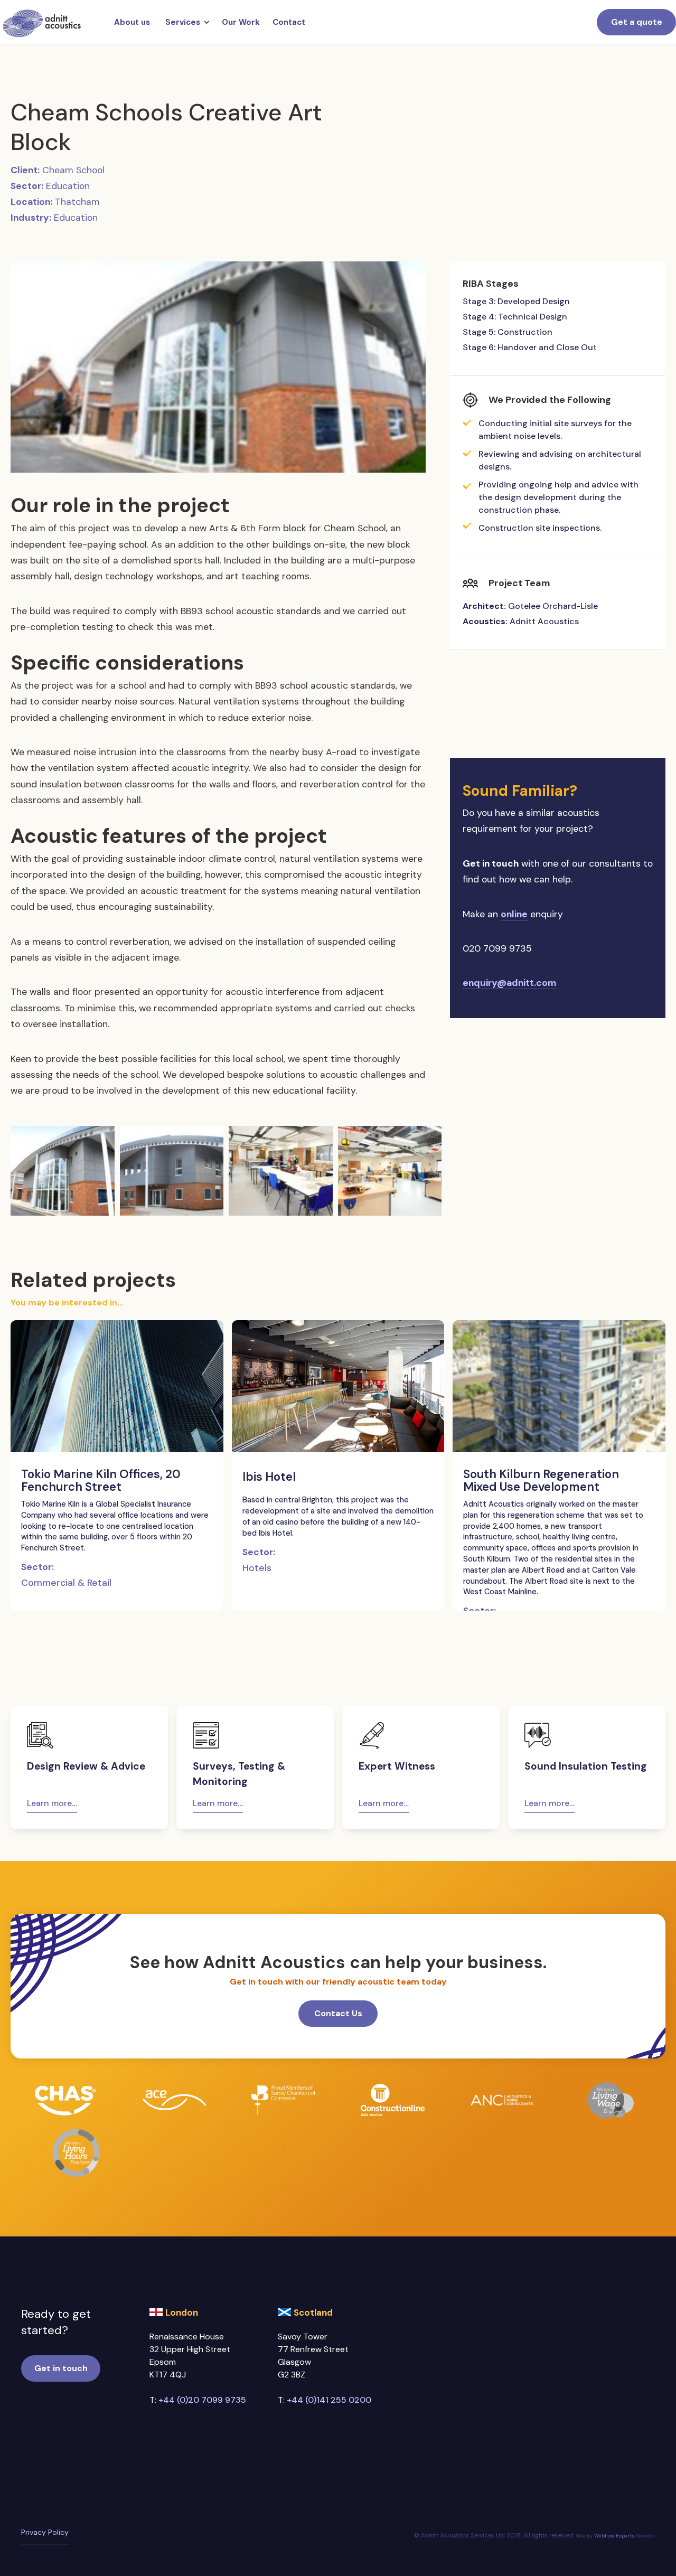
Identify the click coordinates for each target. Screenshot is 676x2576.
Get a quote (637, 22)
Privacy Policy (45, 2532)
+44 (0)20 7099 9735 (202, 2400)
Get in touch (61, 2368)
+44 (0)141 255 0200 (329, 2400)
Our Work (241, 22)
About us (132, 22)
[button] (186, 22)
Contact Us (338, 2013)
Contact (289, 22)
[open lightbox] (218, 367)
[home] (42, 22)
